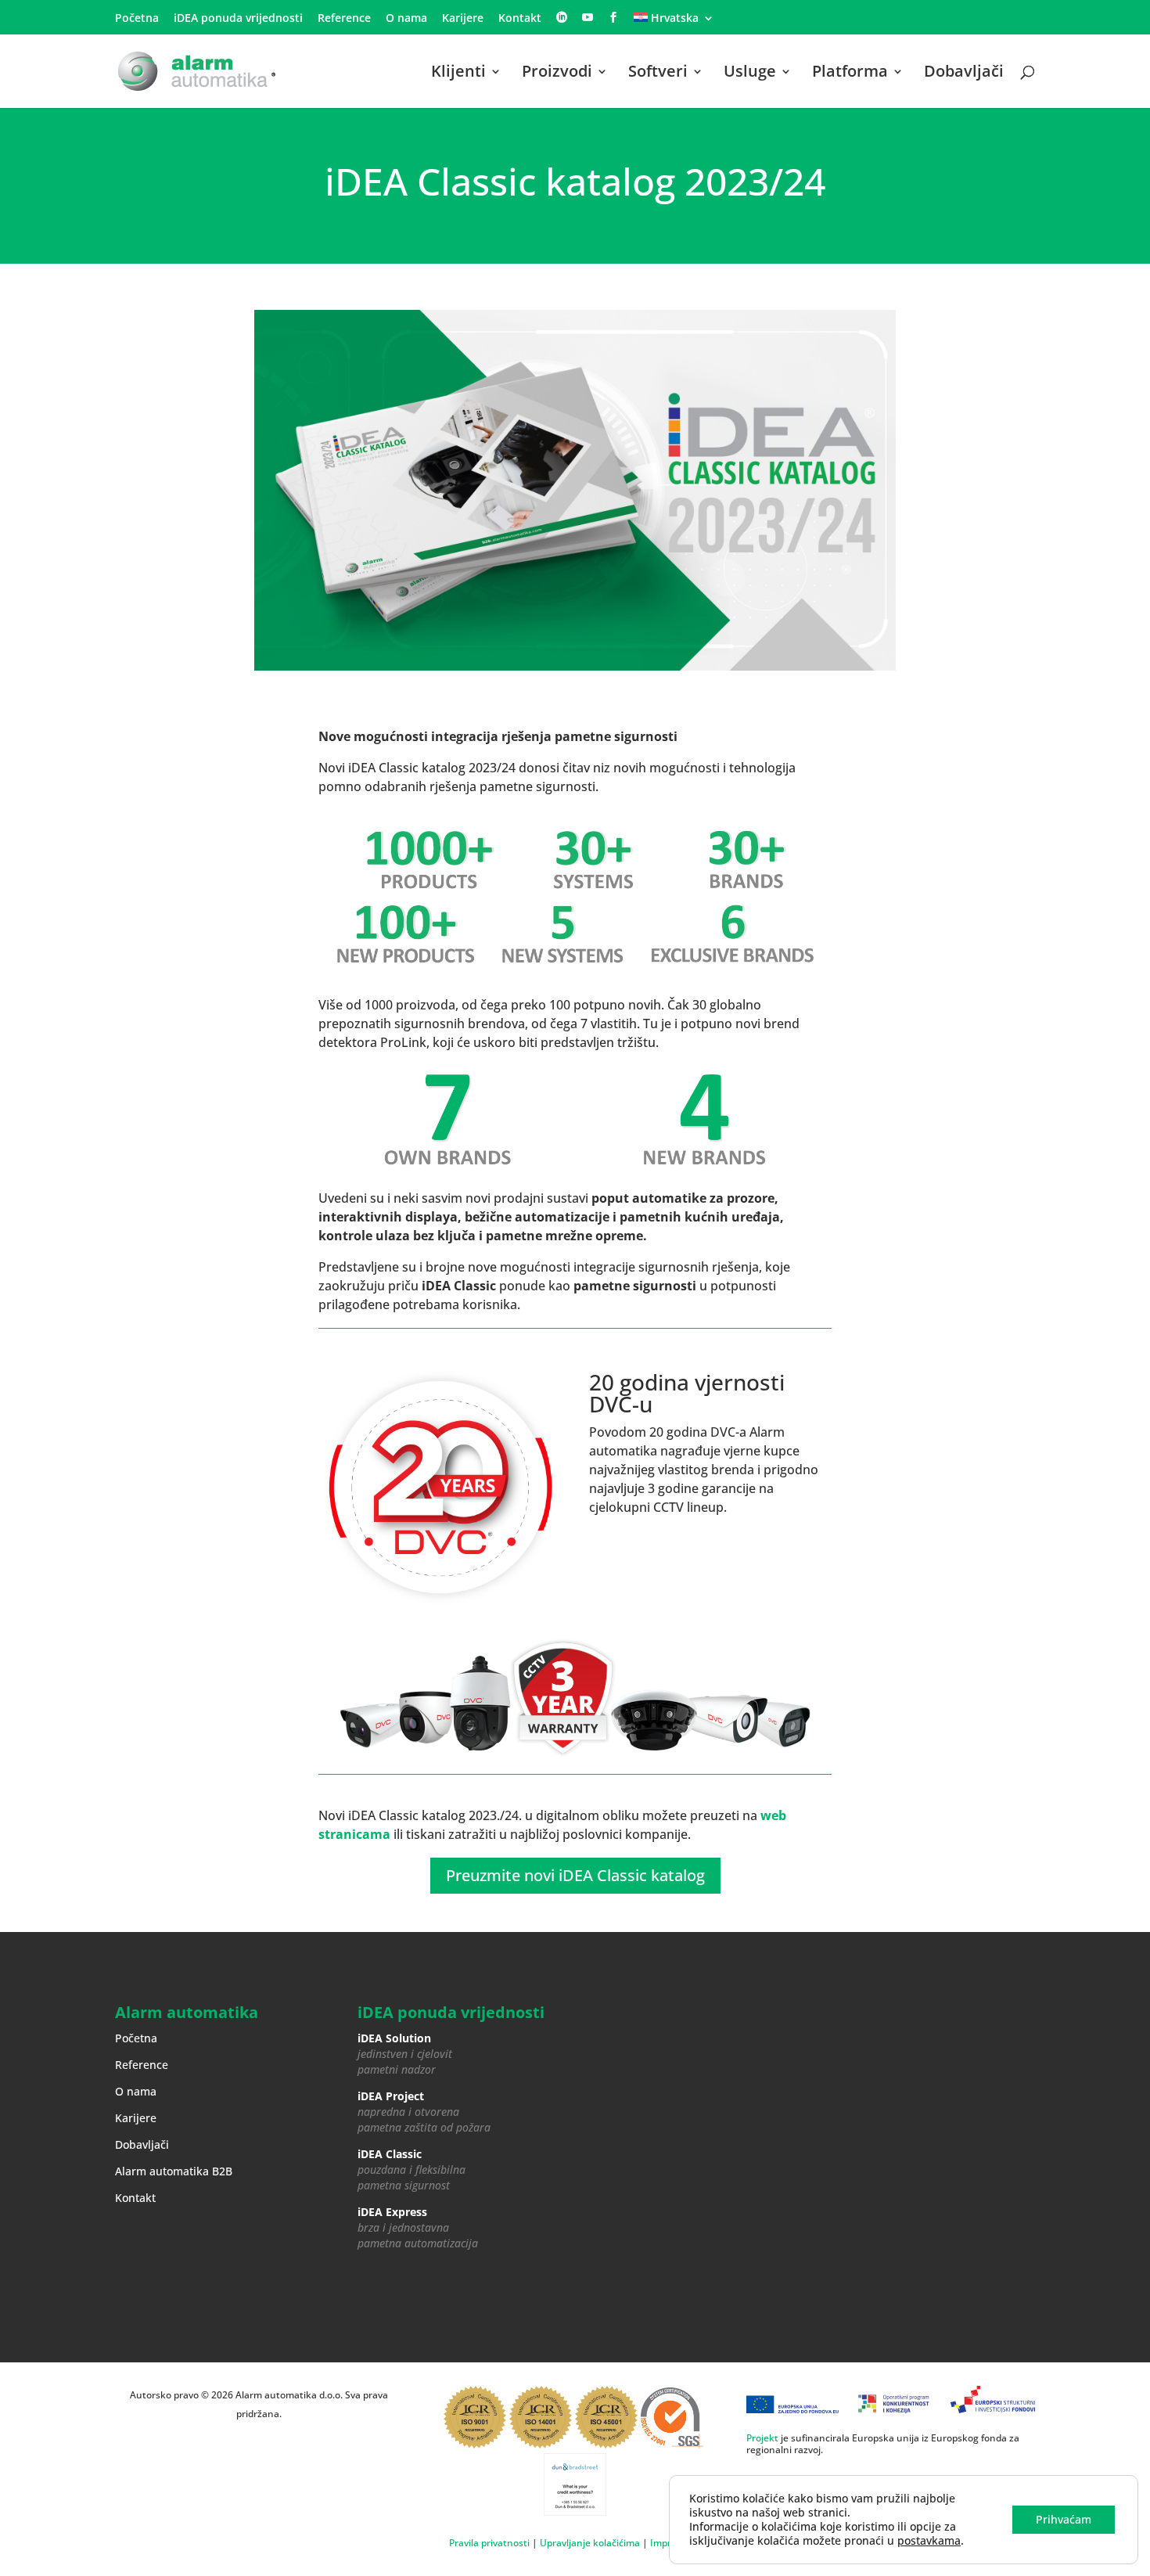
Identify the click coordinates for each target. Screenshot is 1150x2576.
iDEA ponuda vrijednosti (238, 19)
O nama (406, 19)
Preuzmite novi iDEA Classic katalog (575, 1875)
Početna (137, 19)
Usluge (750, 74)
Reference (344, 19)
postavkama (929, 2541)
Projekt (762, 2438)
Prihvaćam (1064, 2519)
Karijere (463, 19)
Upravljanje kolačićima (590, 2543)
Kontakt (520, 19)
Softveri (658, 74)
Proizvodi (557, 74)
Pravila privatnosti (489, 2543)
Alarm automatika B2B (174, 2171)
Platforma (850, 74)
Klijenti (458, 74)
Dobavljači (964, 74)
